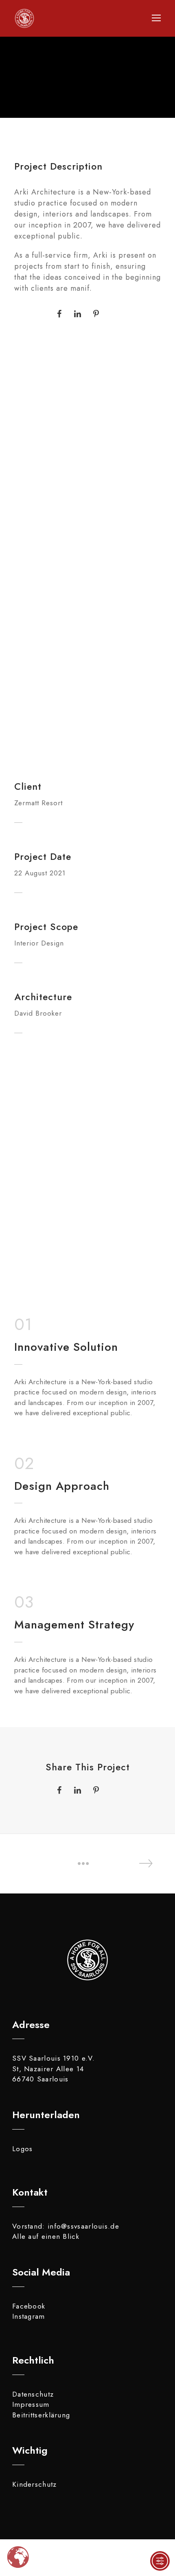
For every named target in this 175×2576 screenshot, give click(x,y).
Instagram (29, 2316)
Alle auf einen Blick (46, 2236)
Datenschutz (33, 2394)
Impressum (31, 2404)
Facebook (29, 2306)
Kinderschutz (35, 2484)
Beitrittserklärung (41, 2415)
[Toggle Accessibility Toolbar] (160, 2561)
